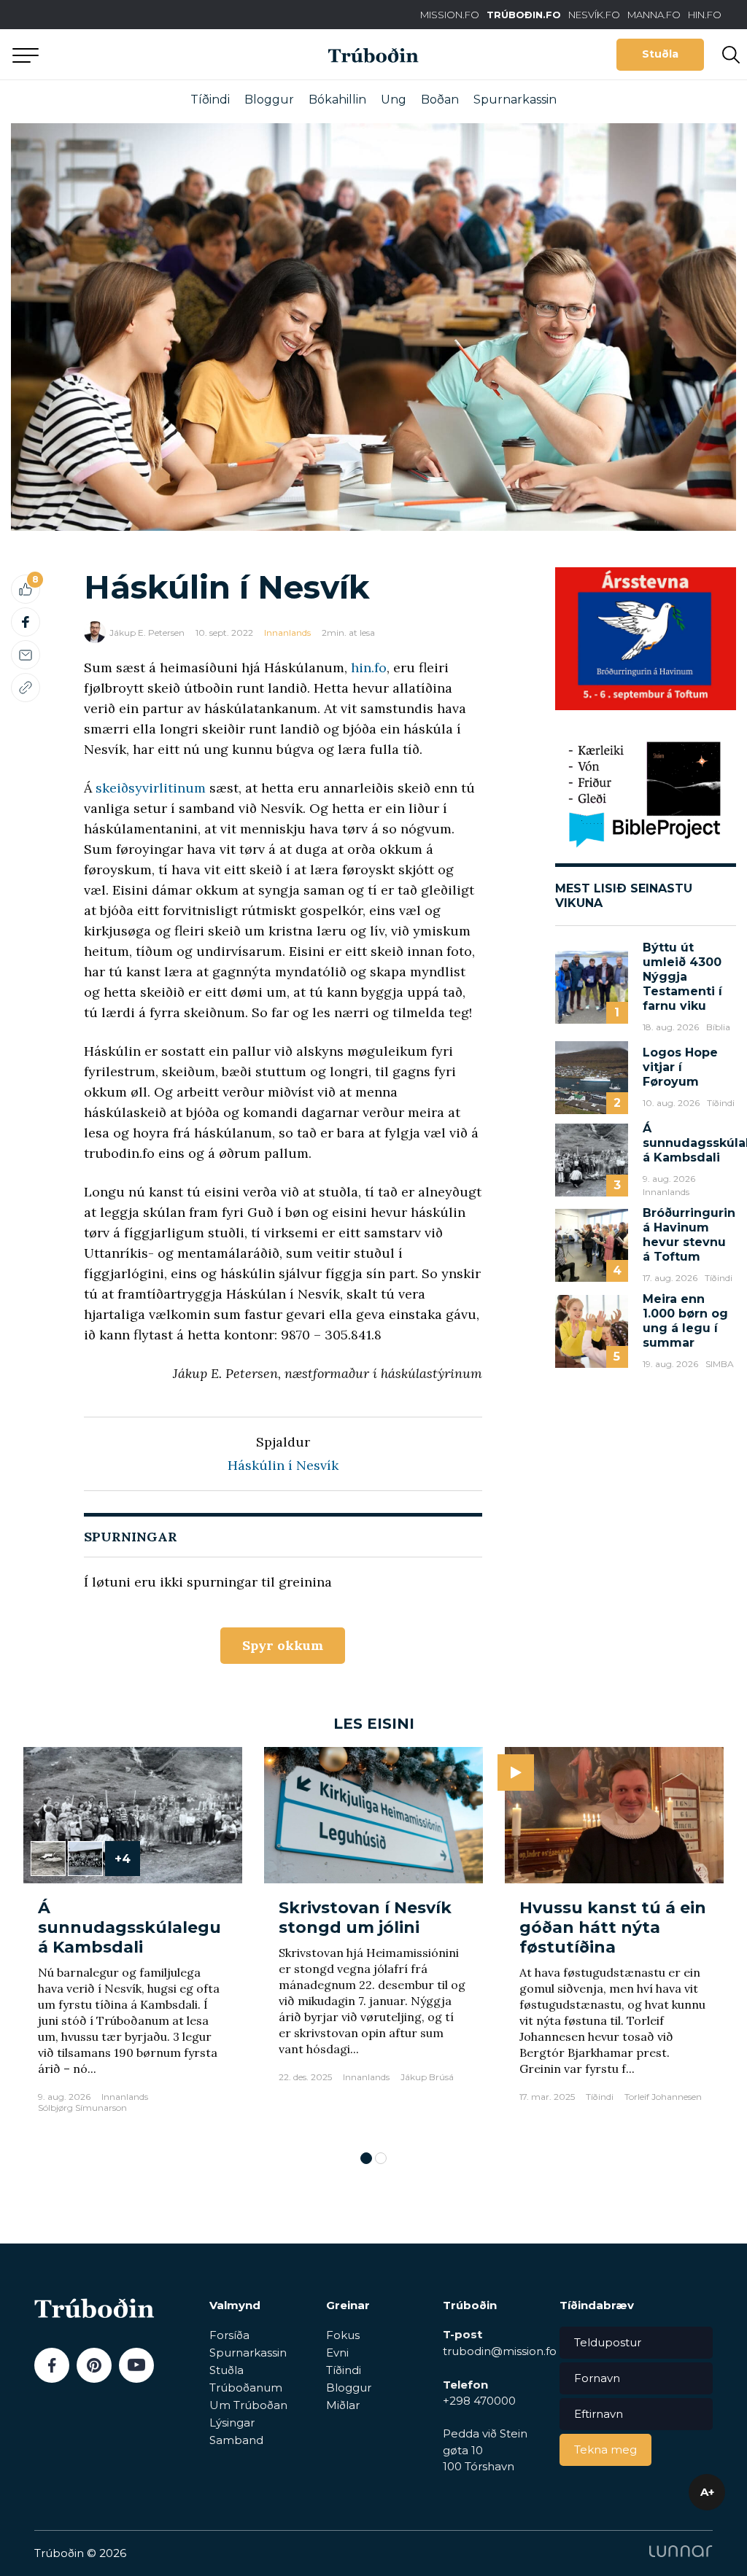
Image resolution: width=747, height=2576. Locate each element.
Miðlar (343, 2405)
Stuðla (660, 54)
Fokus (343, 2335)
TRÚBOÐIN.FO (524, 15)
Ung (394, 100)
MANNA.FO (654, 15)
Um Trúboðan (248, 2405)
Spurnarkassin (515, 100)
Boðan (440, 100)
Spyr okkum (283, 1645)
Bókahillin (337, 100)
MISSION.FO (450, 15)
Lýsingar (232, 2423)
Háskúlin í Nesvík (283, 1465)
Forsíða (229, 2335)
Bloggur (269, 100)
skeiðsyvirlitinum (151, 788)
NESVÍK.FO (594, 15)
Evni (337, 2353)
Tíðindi (210, 100)
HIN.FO (705, 15)
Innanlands (287, 633)
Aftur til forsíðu (135, 54)
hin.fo (369, 668)
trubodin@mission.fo (500, 2351)
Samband (236, 2440)
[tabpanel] (133, 1942)
